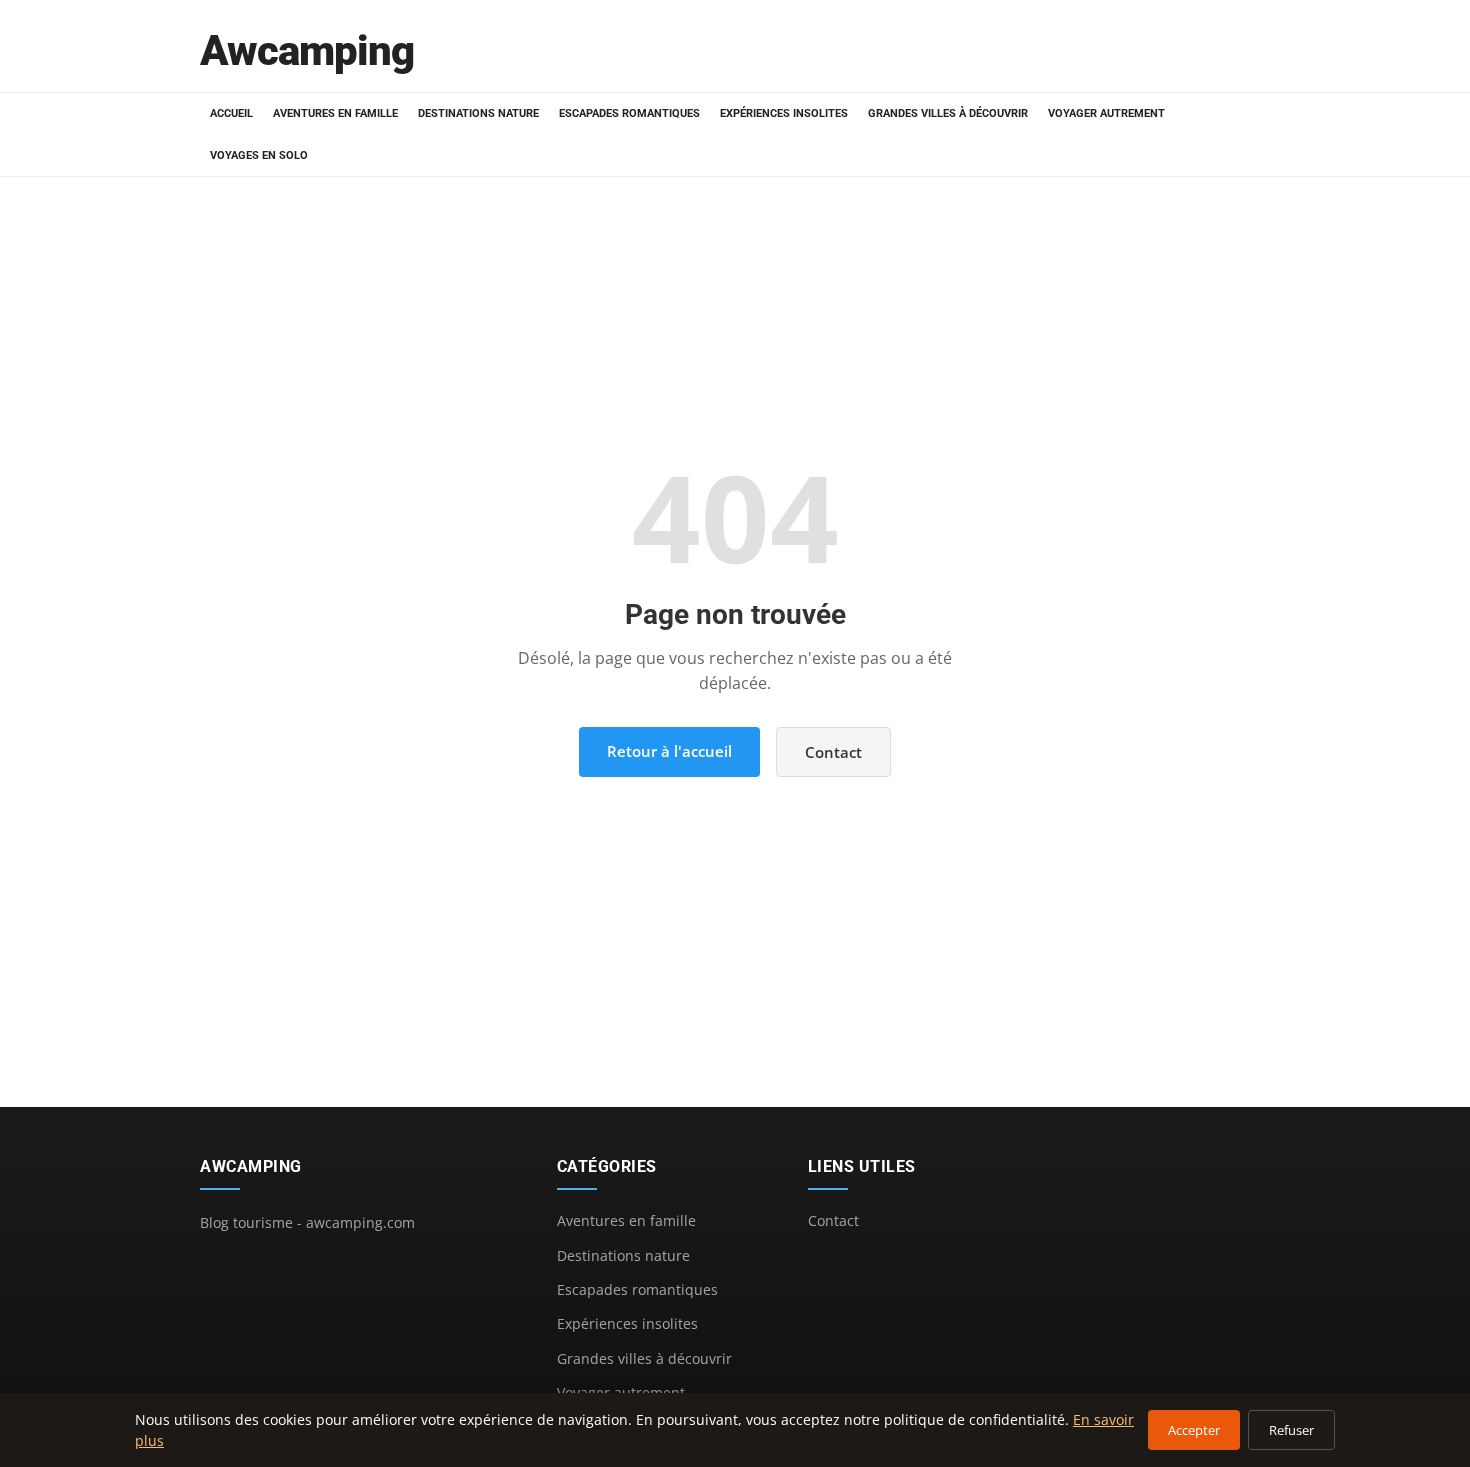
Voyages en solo (259, 155)
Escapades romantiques (629, 113)
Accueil (231, 113)
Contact (833, 752)
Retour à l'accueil (669, 751)
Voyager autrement (1106, 113)
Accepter (1194, 1430)
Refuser (1291, 1430)
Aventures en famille (335, 113)
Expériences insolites (784, 113)
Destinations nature (478, 113)
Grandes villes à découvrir (948, 113)
